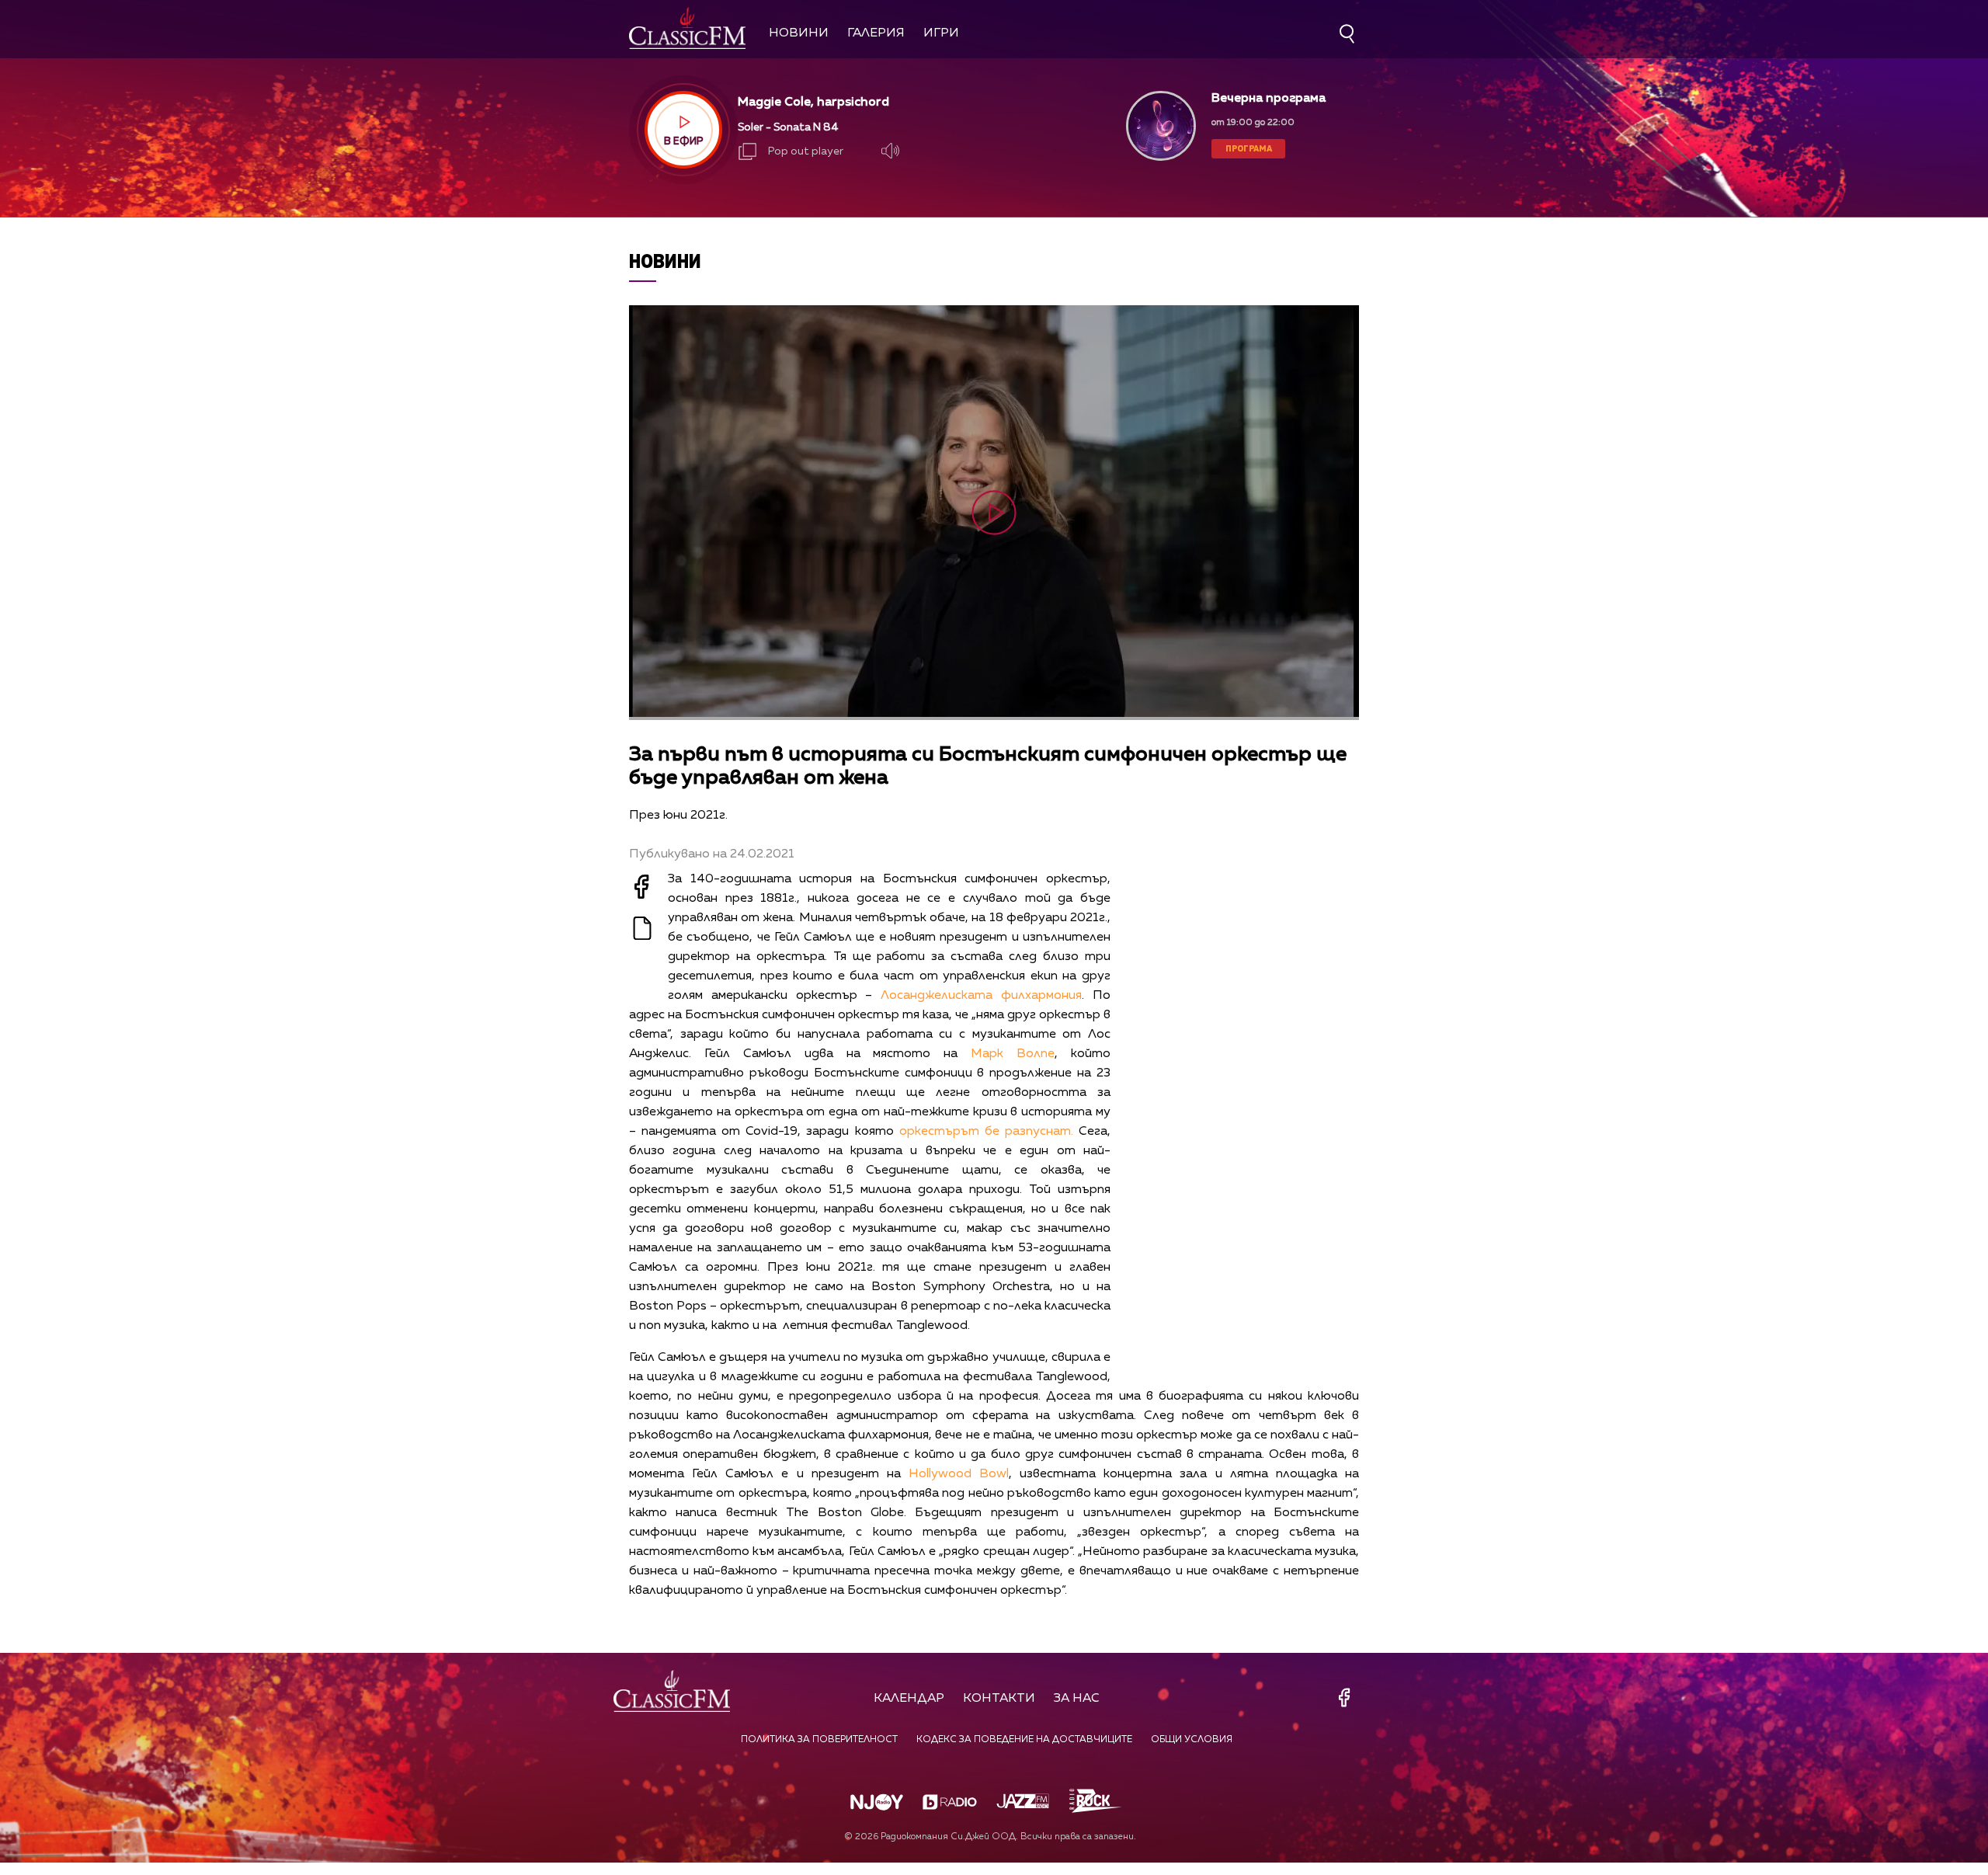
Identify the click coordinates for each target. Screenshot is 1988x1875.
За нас (1077, 1699)
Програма (1249, 148)
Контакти (999, 1699)
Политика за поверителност (819, 1740)
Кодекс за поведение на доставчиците (1024, 1740)
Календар (909, 1699)
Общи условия (1192, 1740)
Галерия (876, 33)
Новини (799, 33)
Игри (941, 33)
